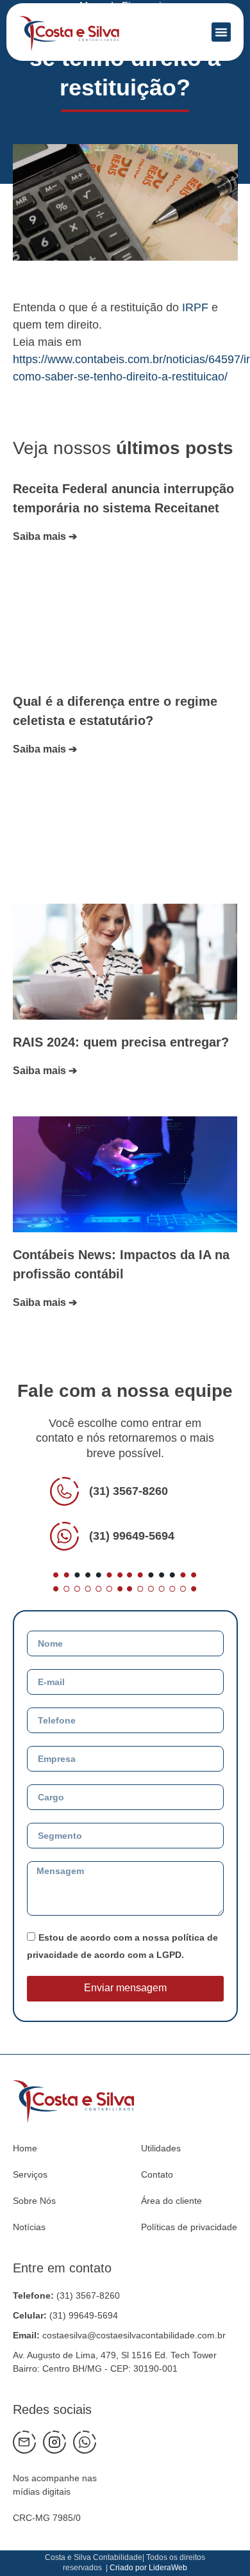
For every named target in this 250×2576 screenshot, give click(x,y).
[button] (221, 32)
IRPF (195, 307)
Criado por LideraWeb (148, 2568)
